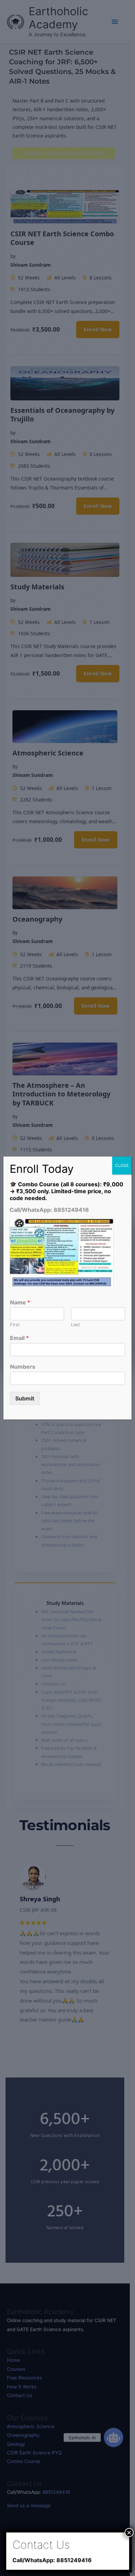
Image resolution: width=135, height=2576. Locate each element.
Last (75, 1324)
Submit (25, 1398)
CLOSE (122, 1165)
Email (19, 1338)
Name (20, 1302)
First (15, 1324)
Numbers (23, 1367)
